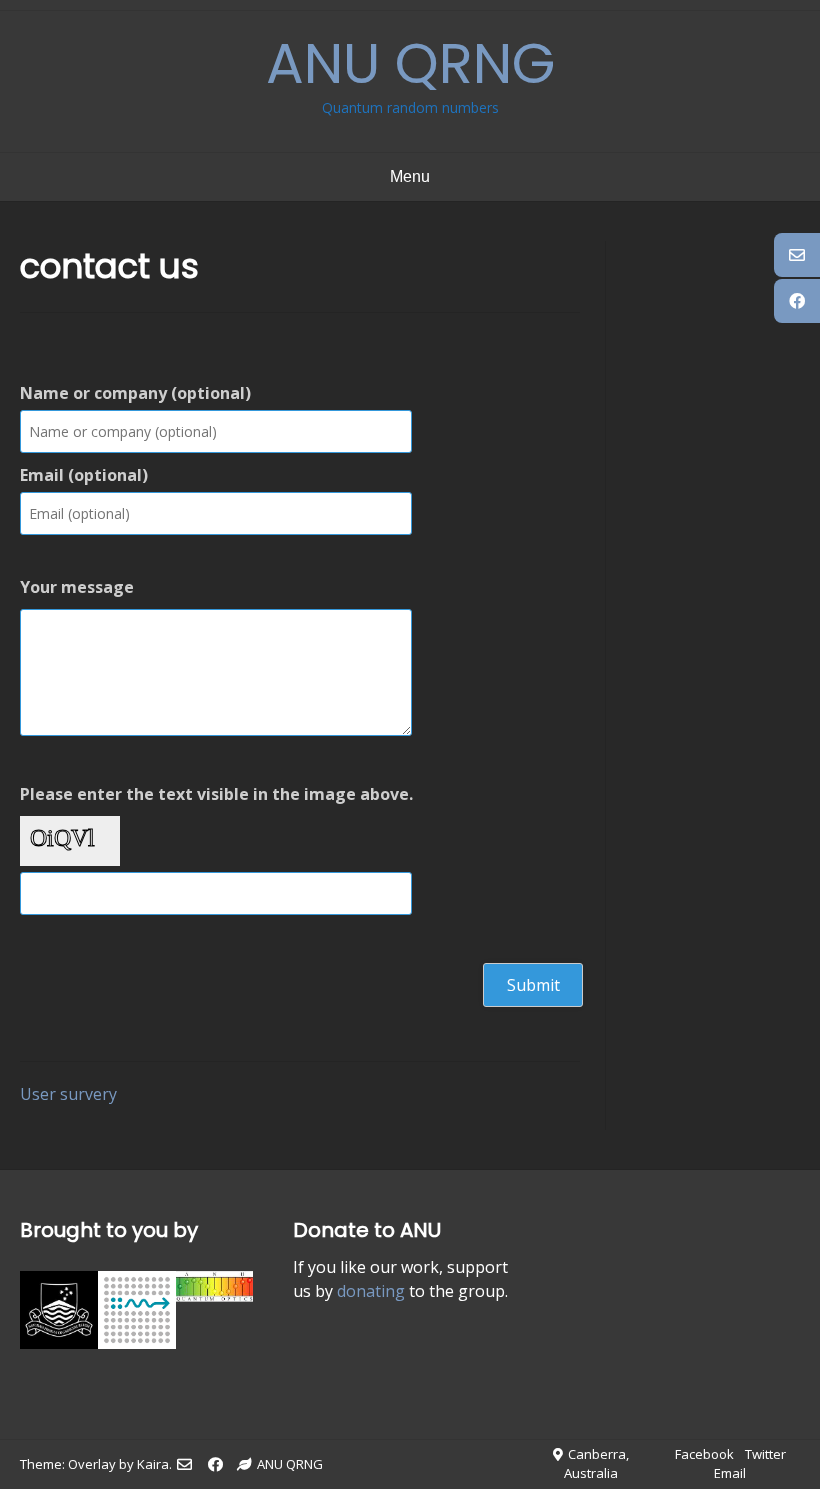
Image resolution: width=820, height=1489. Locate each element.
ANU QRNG (410, 63)
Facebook (704, 1454)
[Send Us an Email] (184, 1464)
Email (730, 1473)
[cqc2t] (137, 1343)
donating (371, 1291)
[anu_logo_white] (59, 1343)
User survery (68, 1094)
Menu (410, 176)
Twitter (765, 1454)
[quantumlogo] (215, 1296)
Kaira (153, 1464)
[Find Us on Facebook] (215, 1464)
